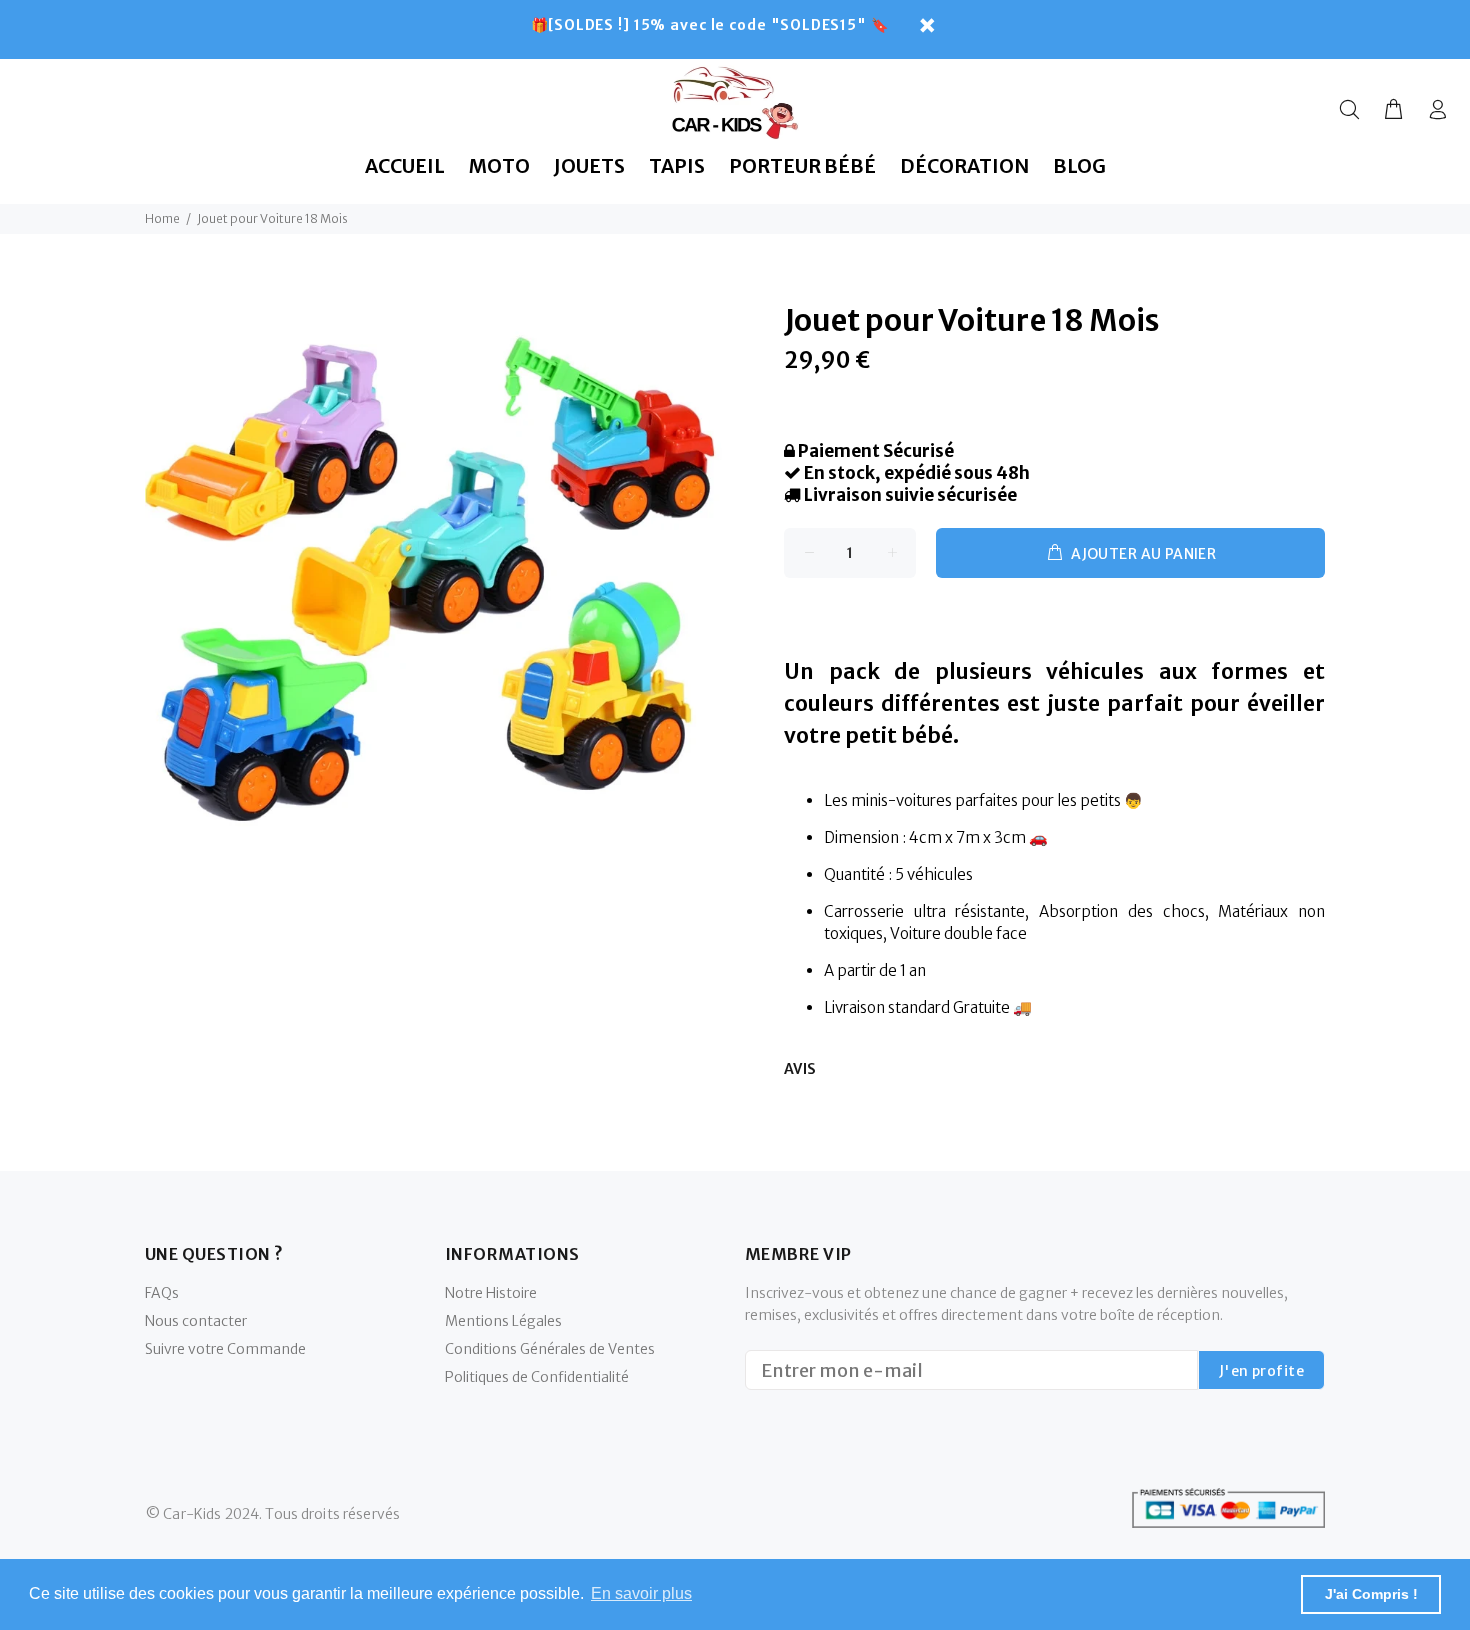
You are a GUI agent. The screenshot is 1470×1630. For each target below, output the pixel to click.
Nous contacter (196, 1321)
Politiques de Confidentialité (537, 1377)
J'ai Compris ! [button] (1371, 1594)
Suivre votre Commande (225, 1349)
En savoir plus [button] (641, 1593)
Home (162, 218)
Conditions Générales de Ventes (550, 1349)
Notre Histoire (491, 1293)
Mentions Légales (503, 1321)
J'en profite (1261, 1371)
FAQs (162, 1293)
